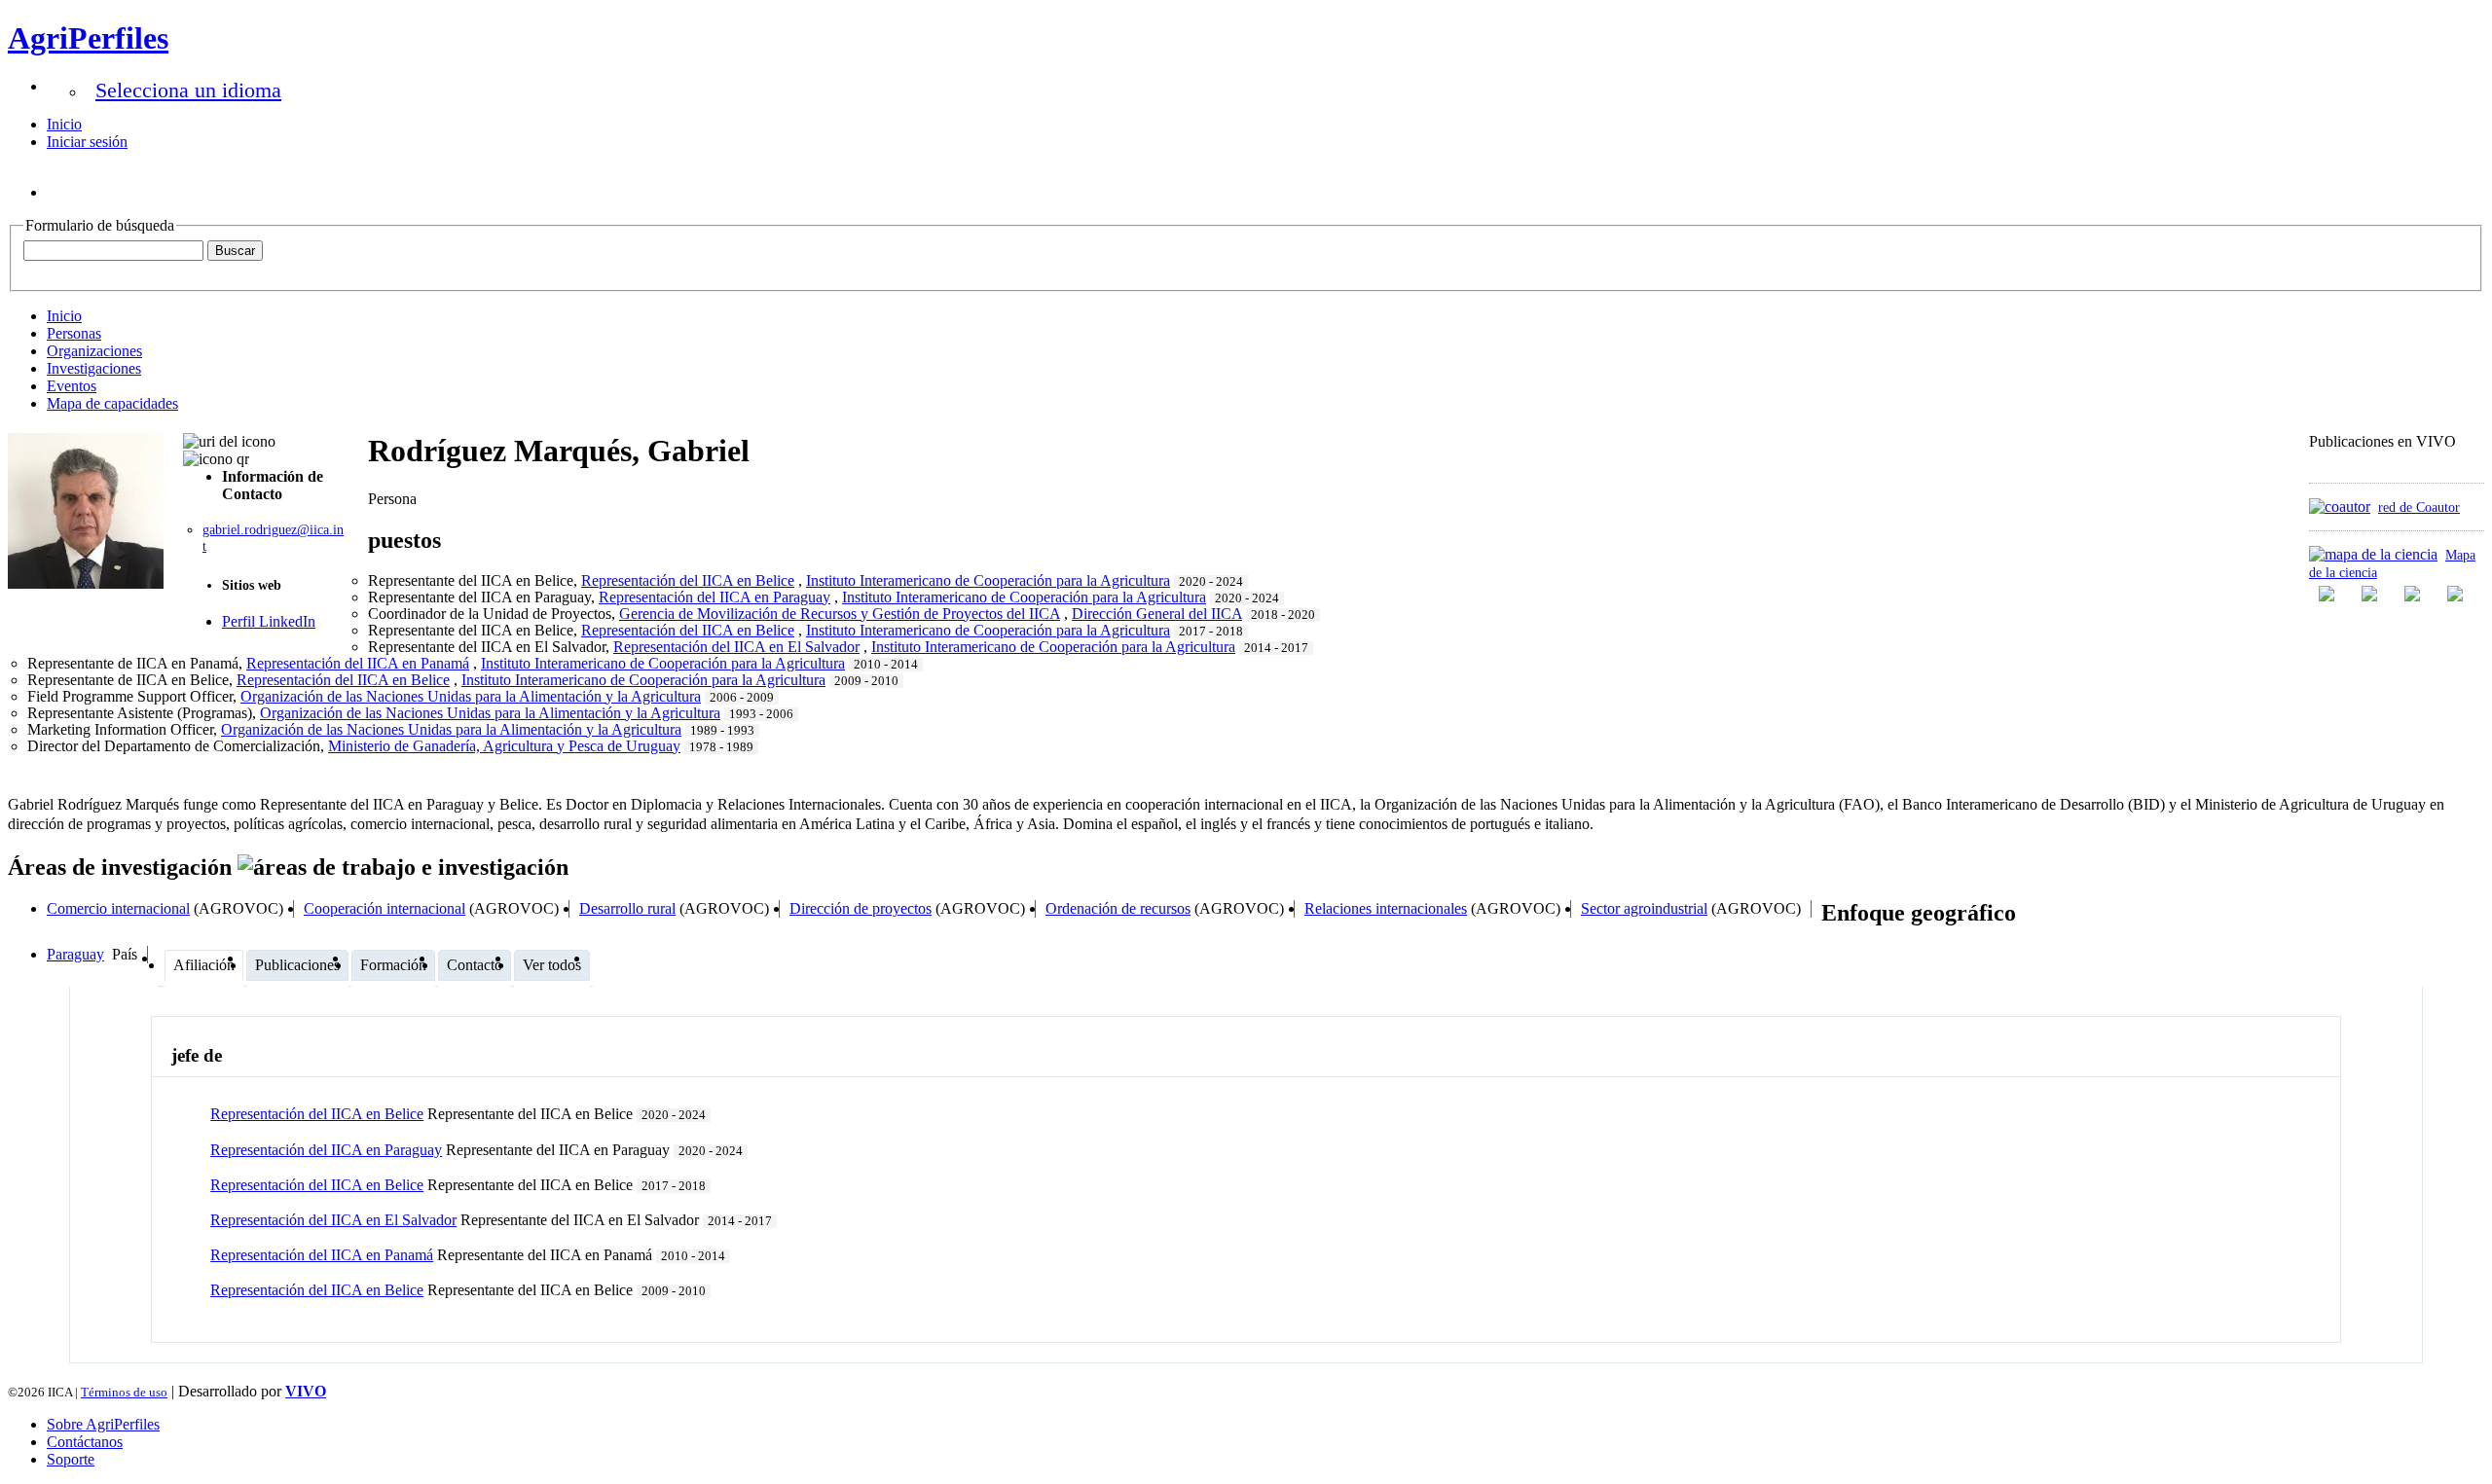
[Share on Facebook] (2328, 594)
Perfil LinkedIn (269, 621)
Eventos (72, 386)
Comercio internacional (118, 908)
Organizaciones (94, 351)
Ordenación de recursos (1118, 908)
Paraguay (75, 954)
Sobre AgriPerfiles (103, 1424)
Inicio (64, 124)
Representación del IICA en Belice (317, 1114)
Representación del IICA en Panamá (322, 1255)
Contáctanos (85, 1442)
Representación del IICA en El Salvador (333, 1220)
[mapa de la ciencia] (2373, 554)
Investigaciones (94, 368)
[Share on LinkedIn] (2371, 594)
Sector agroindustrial (1644, 908)
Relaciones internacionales (1386, 908)
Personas (74, 333)
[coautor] (2340, 507)
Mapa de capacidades (112, 403)
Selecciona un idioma (188, 90)
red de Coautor (2419, 507)
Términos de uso (124, 1392)
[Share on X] (2414, 594)
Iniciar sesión (87, 142)
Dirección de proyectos (861, 908)
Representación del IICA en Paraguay (326, 1150)
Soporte (71, 1459)
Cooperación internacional (385, 908)
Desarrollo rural (627, 908)
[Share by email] (2457, 594)
